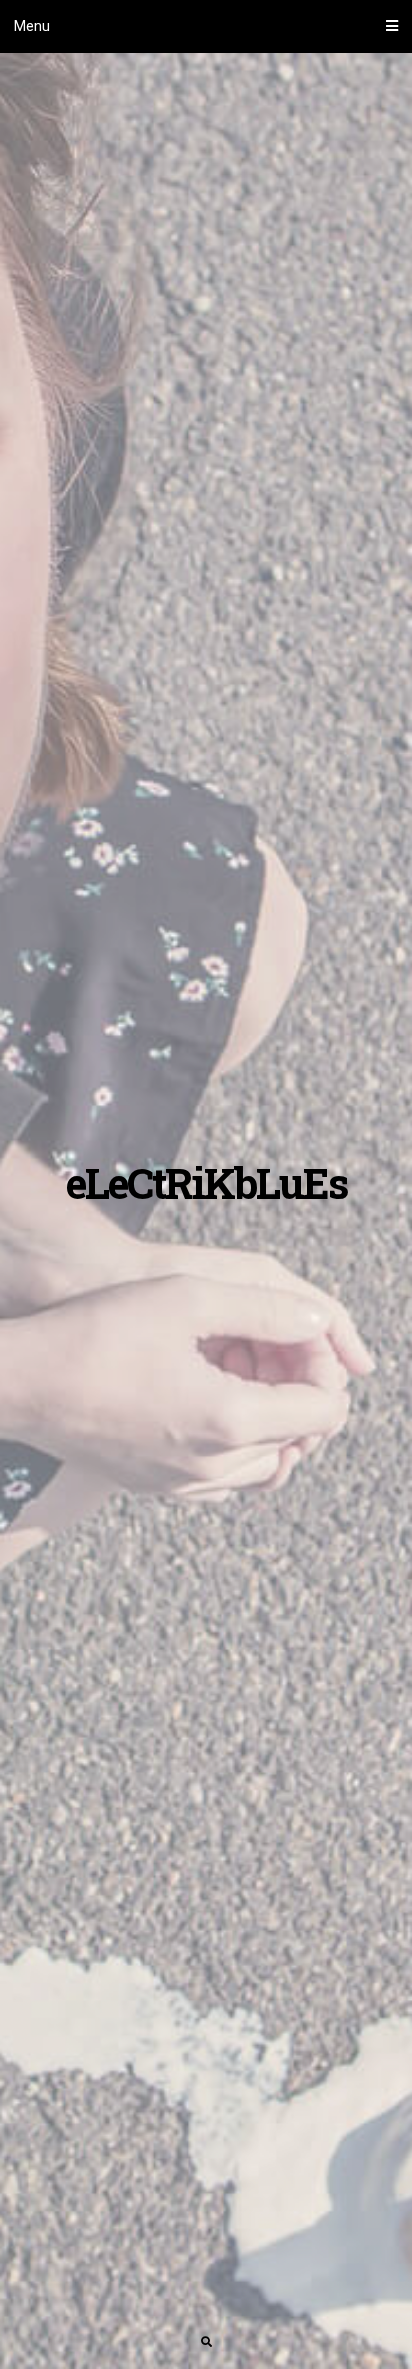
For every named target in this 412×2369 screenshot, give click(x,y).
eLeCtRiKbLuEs (206, 1182)
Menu (32, 26)
